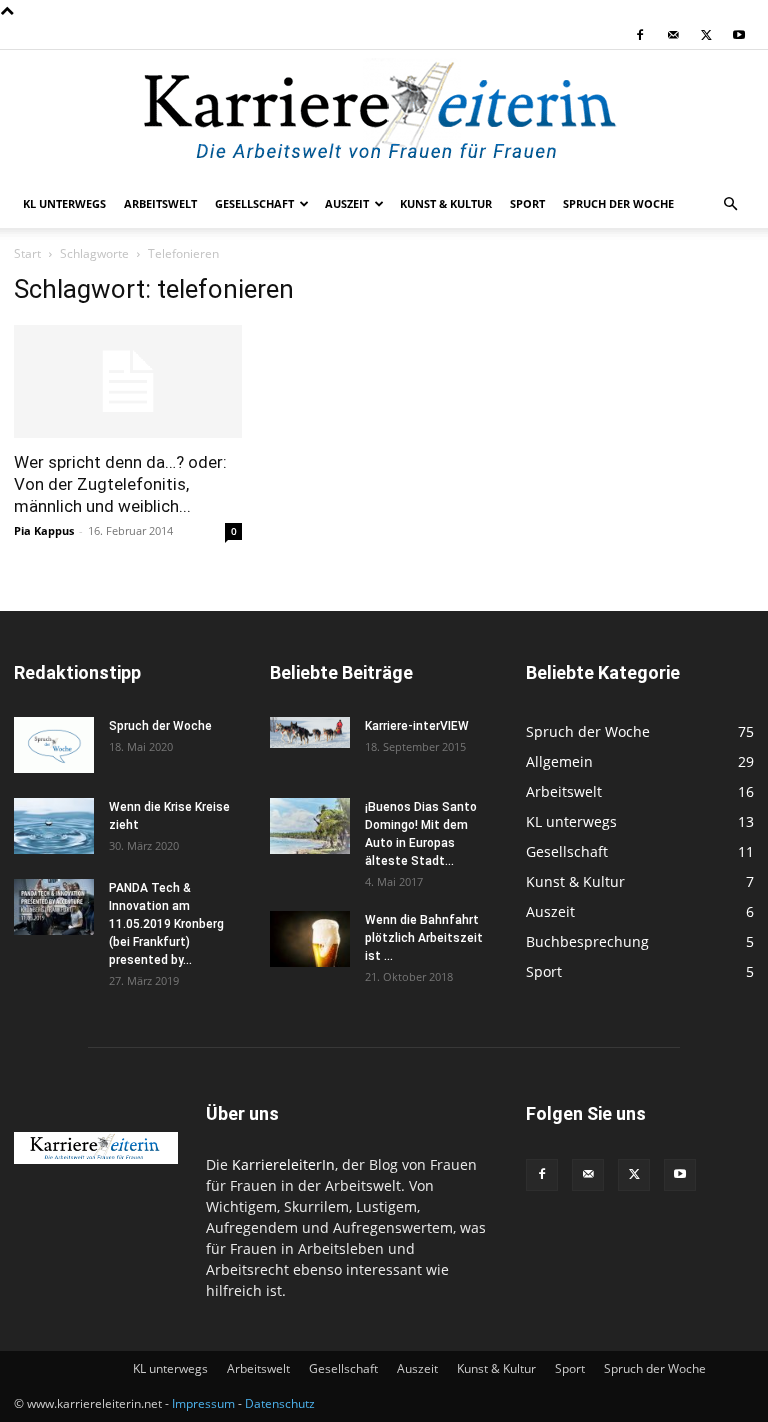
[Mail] (673, 35)
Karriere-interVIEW (417, 726)
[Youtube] (739, 35)
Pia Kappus (44, 530)
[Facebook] (640, 35)
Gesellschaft (254, 203)
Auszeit (347, 203)
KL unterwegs (64, 203)
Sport (527, 203)
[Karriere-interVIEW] (310, 733)
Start (27, 253)
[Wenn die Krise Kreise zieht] (54, 826)
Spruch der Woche (618, 203)
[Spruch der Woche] (54, 745)
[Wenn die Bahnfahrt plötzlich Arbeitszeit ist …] (310, 939)
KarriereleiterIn (283, 1164)
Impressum (203, 1403)
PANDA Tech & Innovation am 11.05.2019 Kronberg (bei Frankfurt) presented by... (166, 924)
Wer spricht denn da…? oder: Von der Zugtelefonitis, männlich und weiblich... (120, 484)
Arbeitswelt (160, 203)
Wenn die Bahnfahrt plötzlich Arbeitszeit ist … (424, 938)
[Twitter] (706, 35)
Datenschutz (280, 1403)
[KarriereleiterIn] (384, 116)
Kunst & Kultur (446, 203)
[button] (730, 204)
